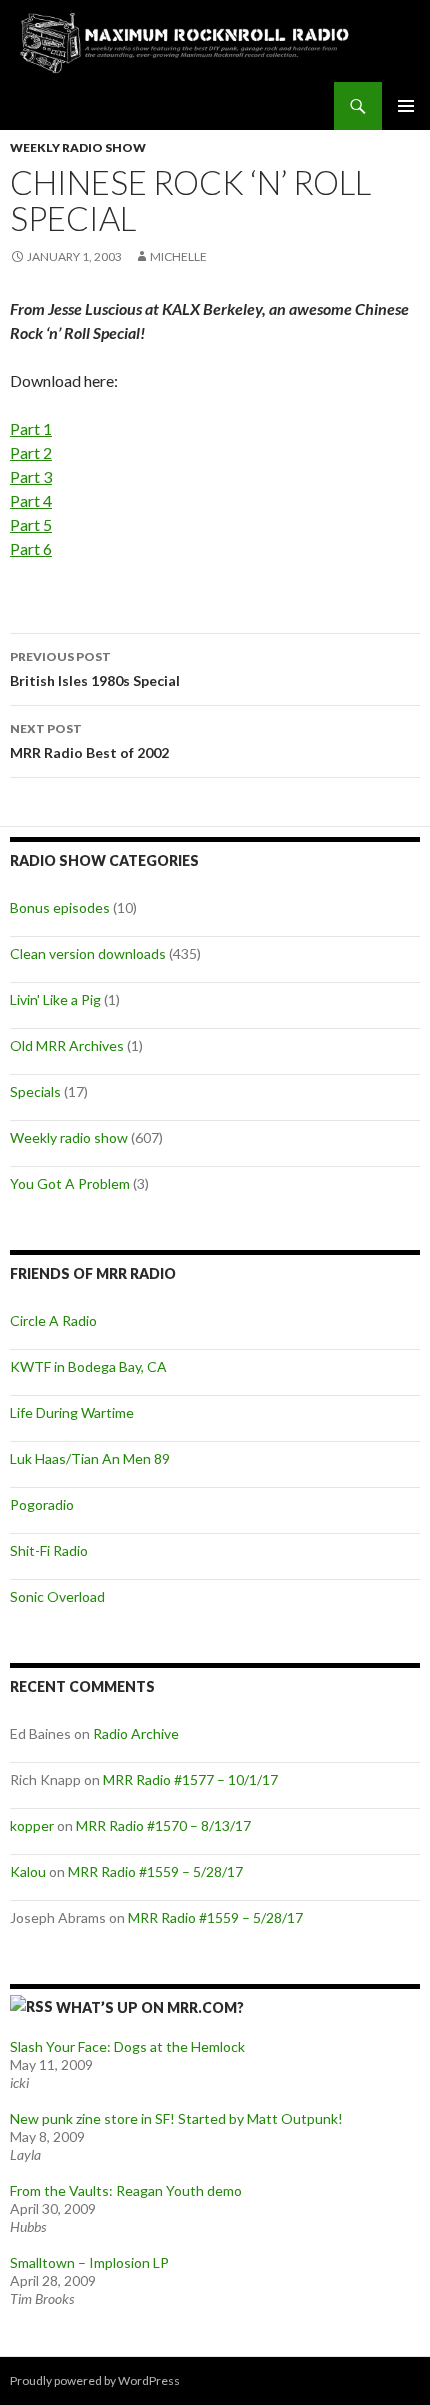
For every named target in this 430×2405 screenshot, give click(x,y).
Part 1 (31, 428)
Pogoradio (42, 1504)
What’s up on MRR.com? (150, 2007)
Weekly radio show (78, 147)
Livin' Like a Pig (55, 999)
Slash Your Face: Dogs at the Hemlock (127, 2046)
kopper (32, 1825)
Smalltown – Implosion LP (89, 2262)
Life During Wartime (72, 1412)
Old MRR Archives (67, 1045)
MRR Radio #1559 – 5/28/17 (155, 1871)
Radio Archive (136, 1733)
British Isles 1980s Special (95, 669)
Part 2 (31, 452)
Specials (35, 1091)
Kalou (28, 1871)
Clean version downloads (88, 953)
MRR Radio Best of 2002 (89, 741)
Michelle (178, 256)
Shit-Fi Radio (49, 1550)
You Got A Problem (70, 1183)
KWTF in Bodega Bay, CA (88, 1366)
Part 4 (31, 500)
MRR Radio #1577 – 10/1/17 (190, 1779)
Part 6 (31, 548)
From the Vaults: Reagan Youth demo (126, 2190)
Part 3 (31, 476)
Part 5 (31, 524)
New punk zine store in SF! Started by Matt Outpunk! (176, 2118)
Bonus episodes (60, 907)
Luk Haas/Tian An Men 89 (90, 1458)
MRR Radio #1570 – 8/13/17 (163, 1825)
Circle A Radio (53, 1320)
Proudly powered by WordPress (95, 2380)
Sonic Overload (57, 1596)
